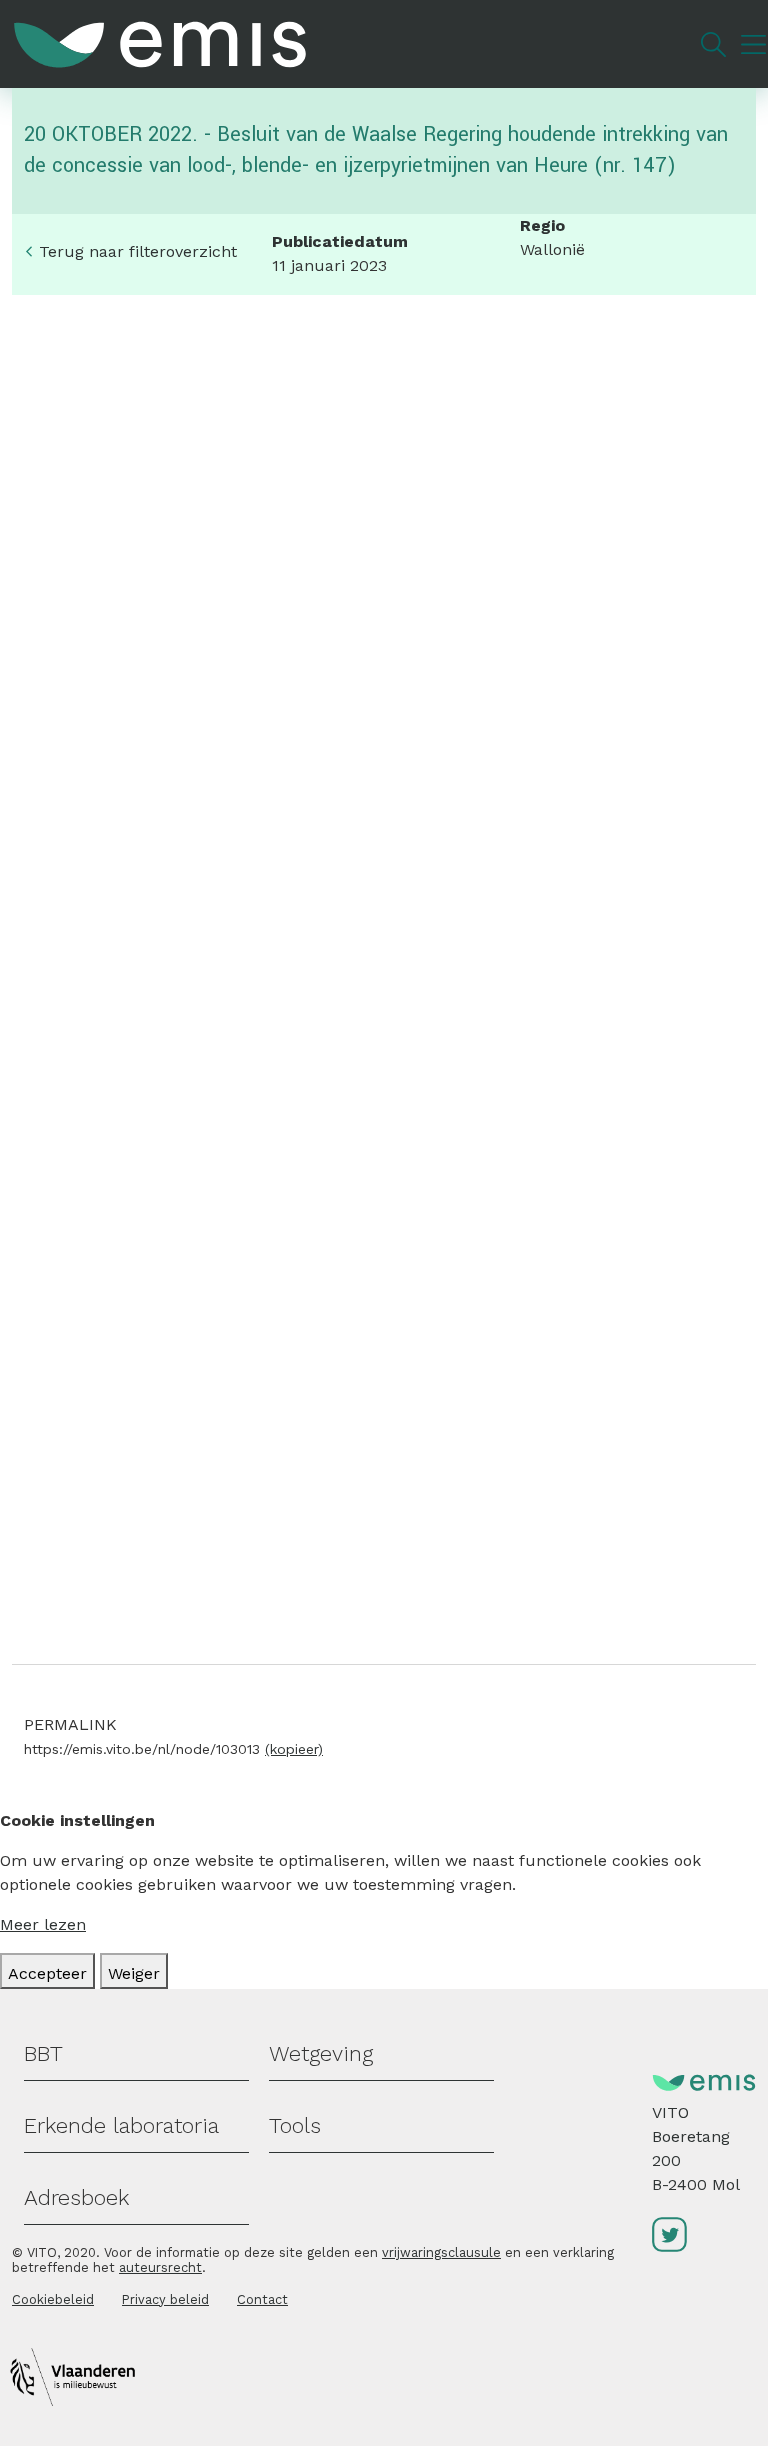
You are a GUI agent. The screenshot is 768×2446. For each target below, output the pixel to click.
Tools (295, 2125)
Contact (262, 2299)
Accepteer (47, 1973)
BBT (43, 2053)
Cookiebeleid (53, 2299)
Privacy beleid (165, 2299)
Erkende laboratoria (121, 2125)
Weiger (134, 1973)
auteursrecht (160, 2267)
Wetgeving (321, 2053)
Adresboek (76, 2197)
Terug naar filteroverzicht (138, 251)
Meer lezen (43, 1924)
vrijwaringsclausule (441, 2252)
